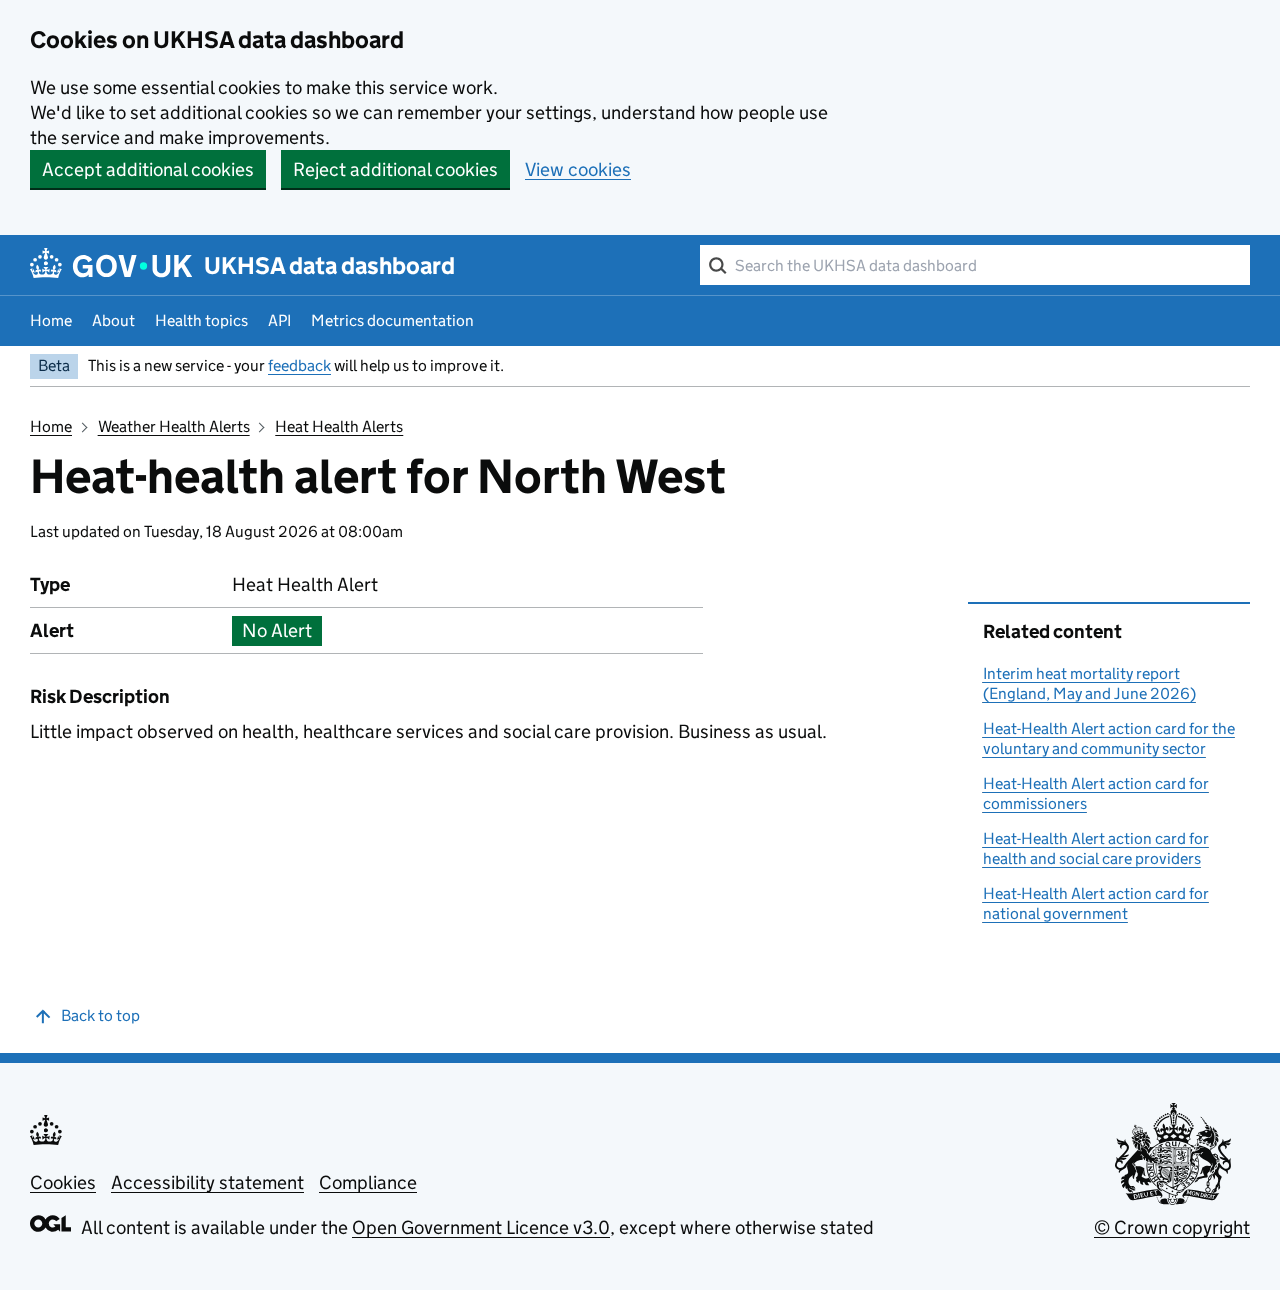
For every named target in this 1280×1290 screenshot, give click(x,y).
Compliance (368, 1182)
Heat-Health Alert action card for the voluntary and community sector (1109, 738)
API (279, 320)
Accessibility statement (207, 1182)
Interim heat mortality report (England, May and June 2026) (1089, 683)
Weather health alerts (174, 426)
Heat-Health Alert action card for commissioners (1096, 793)
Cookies (63, 1182)
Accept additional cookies (148, 169)
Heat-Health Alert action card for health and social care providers (1096, 848)
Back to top (100, 1015)
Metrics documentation (392, 320)
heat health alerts (339, 426)
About (113, 320)
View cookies (578, 169)
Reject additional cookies (395, 169)
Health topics (201, 320)
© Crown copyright (1172, 1227)
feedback (299, 365)
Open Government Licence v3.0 (481, 1227)
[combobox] (975, 265)
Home (51, 320)
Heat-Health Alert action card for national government (1096, 903)
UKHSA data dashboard (329, 265)
